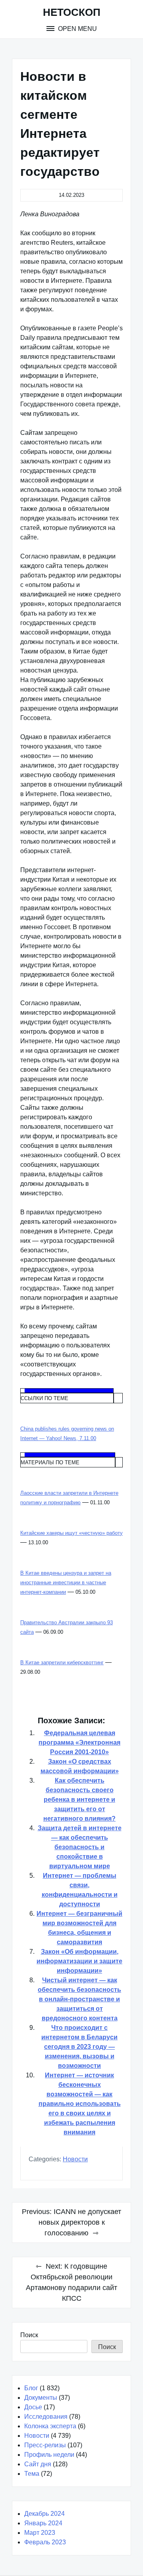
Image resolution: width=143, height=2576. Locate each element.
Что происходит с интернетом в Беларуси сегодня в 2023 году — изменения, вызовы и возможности (79, 2047)
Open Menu (77, 29)
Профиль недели (49, 2455)
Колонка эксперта (50, 2426)
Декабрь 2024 (44, 2514)
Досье (33, 2407)
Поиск (29, 2335)
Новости (75, 2159)
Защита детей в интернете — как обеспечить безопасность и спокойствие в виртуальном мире (80, 1847)
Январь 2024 (43, 2523)
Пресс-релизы (45, 2445)
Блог (31, 2388)
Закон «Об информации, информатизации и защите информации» (79, 1961)
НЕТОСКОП (72, 12)
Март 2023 (40, 2533)
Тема (32, 2474)
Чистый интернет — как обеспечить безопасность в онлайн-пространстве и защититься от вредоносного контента (79, 1999)
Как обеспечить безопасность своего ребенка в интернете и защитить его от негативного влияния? (79, 1800)
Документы (41, 2398)
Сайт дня (38, 2464)
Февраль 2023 (45, 2542)
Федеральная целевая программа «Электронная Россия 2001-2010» (79, 1742)
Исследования (46, 2417)
